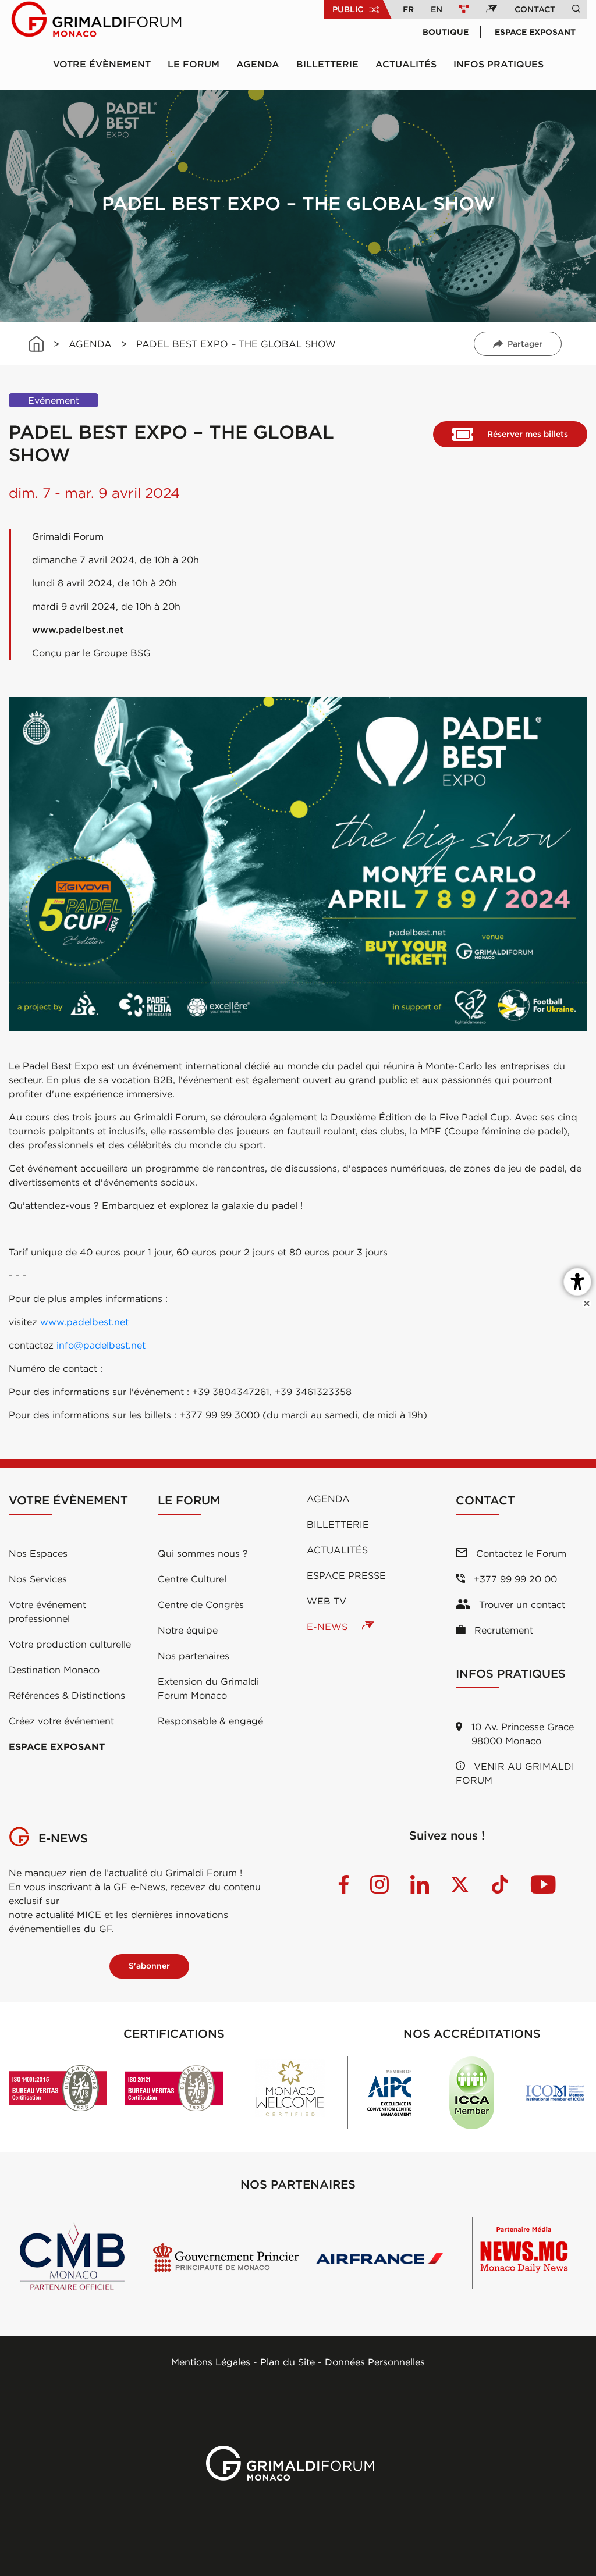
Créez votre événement (61, 1721)
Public (348, 9)
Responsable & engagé (210, 1721)
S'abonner (149, 1966)
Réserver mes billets (528, 434)
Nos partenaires (194, 1656)
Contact (535, 9)
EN (437, 9)
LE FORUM (194, 64)
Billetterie (327, 64)
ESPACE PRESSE (346, 1575)
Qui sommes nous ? (203, 1553)
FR (408, 9)
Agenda (258, 64)
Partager (525, 344)
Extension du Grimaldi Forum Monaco (208, 1688)
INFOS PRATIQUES (499, 64)
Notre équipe (188, 1630)
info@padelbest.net (101, 1345)
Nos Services (38, 1579)
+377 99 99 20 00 (514, 1579)
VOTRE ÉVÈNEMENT (102, 64)
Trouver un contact (521, 1604)
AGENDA (90, 344)
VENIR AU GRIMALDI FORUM (515, 1773)
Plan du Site (288, 2362)
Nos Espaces (38, 1553)
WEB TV (327, 1601)
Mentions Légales (211, 2362)
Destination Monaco (54, 1670)
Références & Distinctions (67, 1695)
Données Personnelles (375, 2362)
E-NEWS (329, 1627)
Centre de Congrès (201, 1604)
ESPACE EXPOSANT (57, 1746)
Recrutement (502, 1630)
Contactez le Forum (520, 1553)
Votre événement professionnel (47, 1611)
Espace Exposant (535, 32)
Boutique (446, 32)
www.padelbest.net (78, 629)
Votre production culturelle (70, 1644)
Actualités (406, 64)
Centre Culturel (192, 1579)
